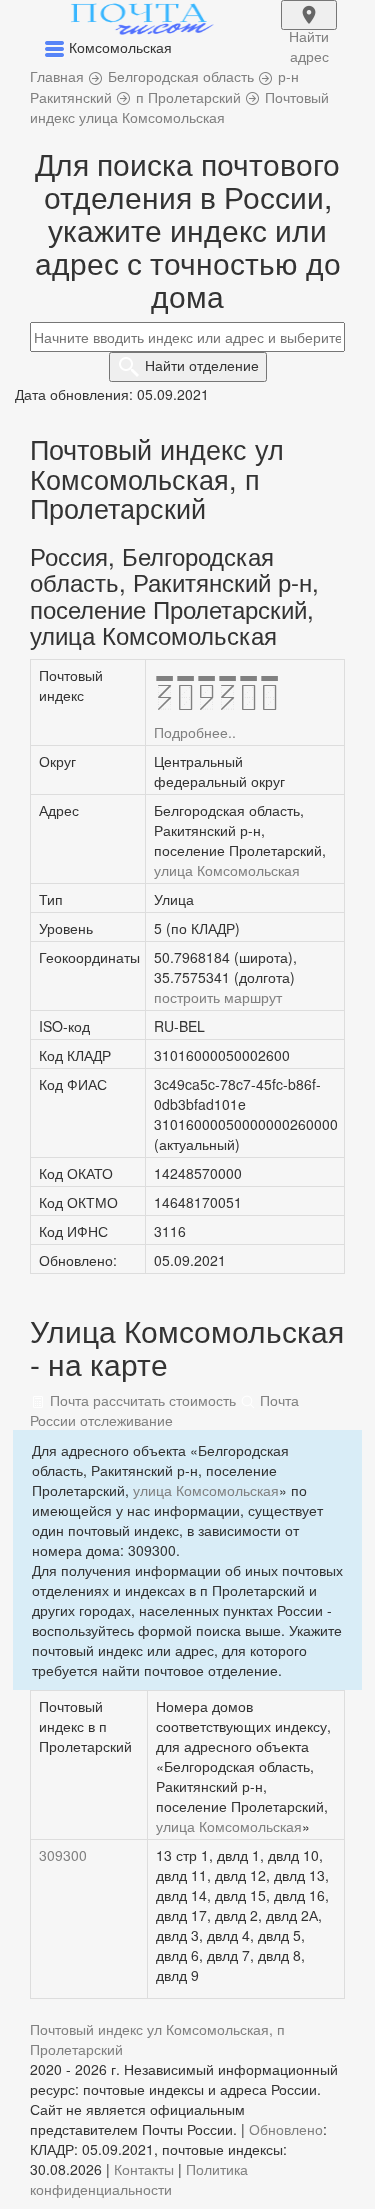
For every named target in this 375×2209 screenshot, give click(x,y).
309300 (63, 1855)
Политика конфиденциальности (139, 2179)
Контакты (144, 2169)
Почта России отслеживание (164, 1410)
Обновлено (286, 2129)
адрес (309, 28)
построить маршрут (218, 997)
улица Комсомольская (227, 870)
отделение (202, 365)
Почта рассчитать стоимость (141, 1400)
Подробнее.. (195, 732)
